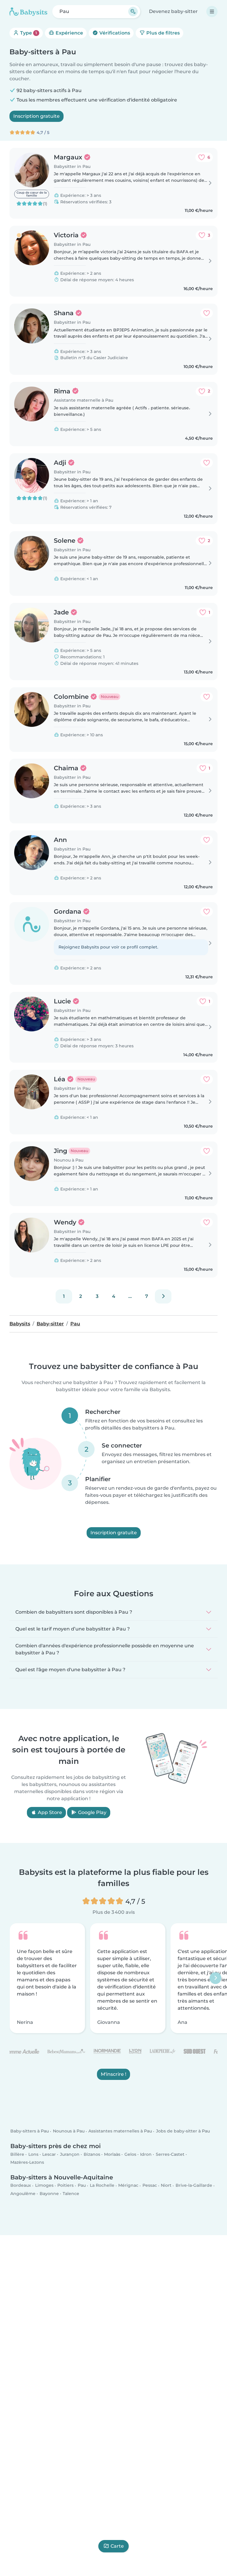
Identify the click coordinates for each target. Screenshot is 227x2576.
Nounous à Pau (69, 2131)
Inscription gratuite (37, 116)
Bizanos (92, 2154)
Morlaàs (112, 2154)
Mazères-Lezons (27, 2162)
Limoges (44, 2186)
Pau (82, 2186)
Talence (71, 2194)
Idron (146, 2154)
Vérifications (114, 33)
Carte (117, 2546)
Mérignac (128, 2186)
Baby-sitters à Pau (30, 2131)
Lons (33, 2154)
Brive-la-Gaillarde (194, 2186)
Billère (17, 2154)
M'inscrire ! (113, 2074)
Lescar (49, 2154)
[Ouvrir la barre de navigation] (212, 12)
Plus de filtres (162, 33)
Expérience (69, 33)
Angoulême (23, 2194)
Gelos (130, 2154)
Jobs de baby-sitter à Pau (183, 2131)
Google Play (92, 1812)
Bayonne (49, 2194)
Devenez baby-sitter (173, 11)
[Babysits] (28, 12)
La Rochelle (102, 2186)
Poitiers (65, 2186)
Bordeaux (21, 2186)
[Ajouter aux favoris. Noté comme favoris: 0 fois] (207, 313)
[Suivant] (163, 1296)
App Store (49, 1812)
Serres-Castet (170, 2154)
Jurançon (70, 2154)
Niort (166, 2186)
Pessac (150, 2186)
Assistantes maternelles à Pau (120, 2131)
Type (28, 33)
